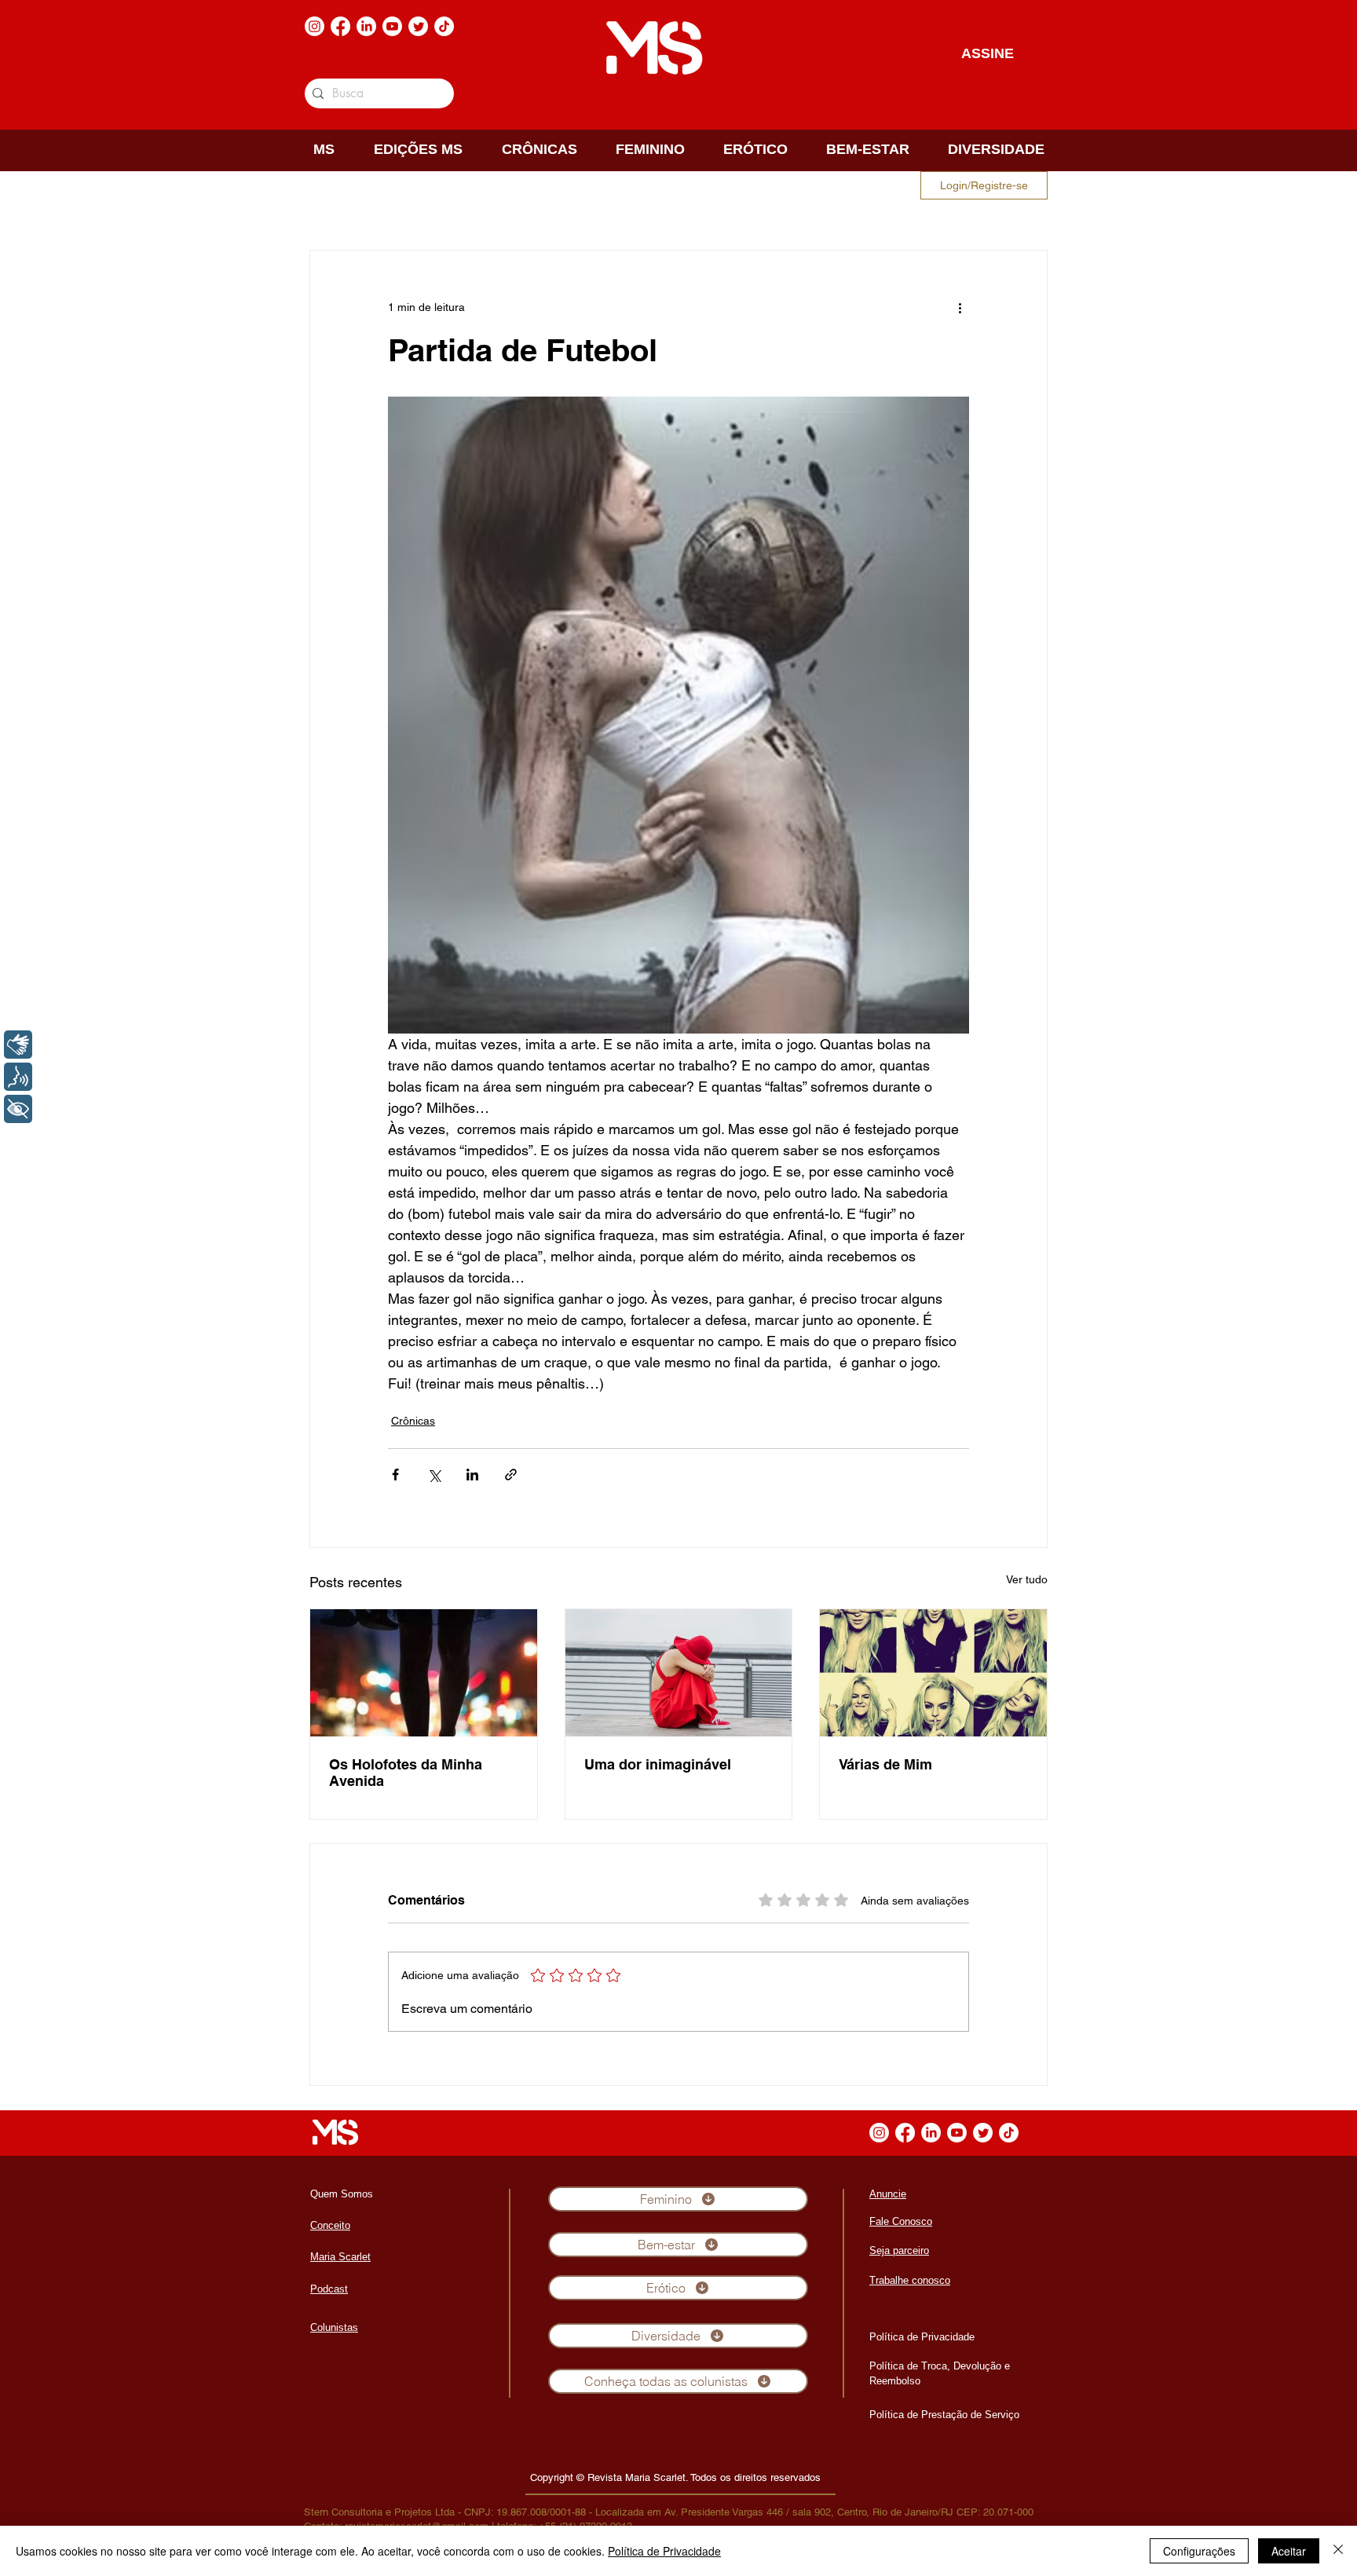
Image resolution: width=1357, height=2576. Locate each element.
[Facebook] (340, 26)
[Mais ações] (960, 307)
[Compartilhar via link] (511, 1475)
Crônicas (413, 1421)
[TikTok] (444, 26)
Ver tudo (1027, 1579)
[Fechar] (1338, 2551)
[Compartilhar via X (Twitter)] (434, 1475)
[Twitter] (418, 26)
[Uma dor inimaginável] (679, 1673)
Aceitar (1289, 2551)
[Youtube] (392, 26)
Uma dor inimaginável (658, 1764)
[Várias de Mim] (933, 1673)
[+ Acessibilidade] (18, 1109)
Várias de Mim (885, 1764)
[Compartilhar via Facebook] (395, 1475)
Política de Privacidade (664, 2551)
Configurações (1199, 2551)
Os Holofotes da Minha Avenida (406, 1773)
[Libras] (18, 1045)
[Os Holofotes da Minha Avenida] (424, 1673)
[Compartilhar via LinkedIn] (472, 1475)
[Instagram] (315, 26)
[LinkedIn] (366, 26)
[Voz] (18, 1077)
